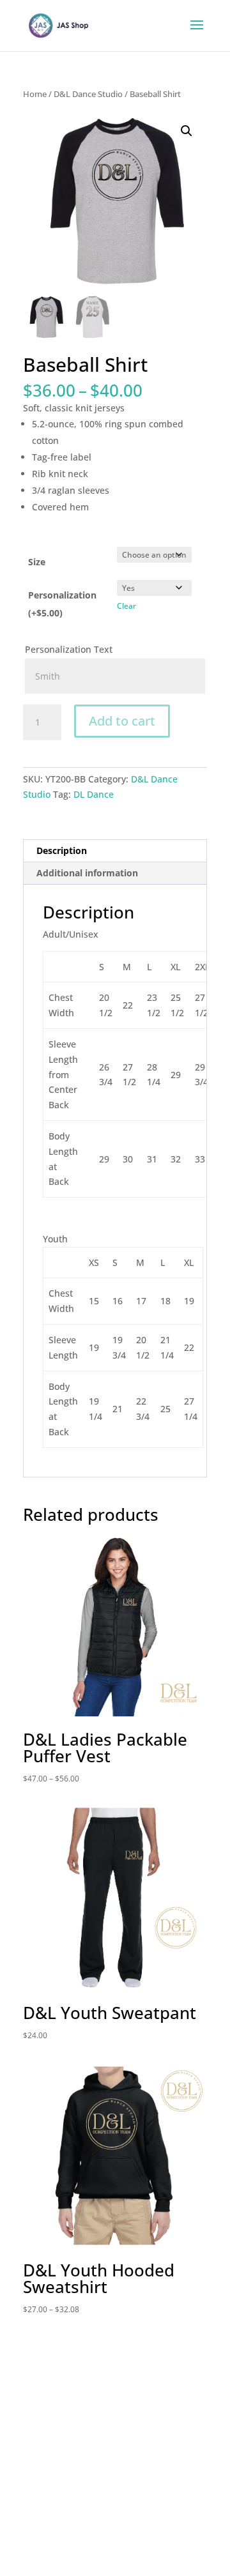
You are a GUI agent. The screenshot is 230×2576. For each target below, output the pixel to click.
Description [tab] (62, 850)
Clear (126, 606)
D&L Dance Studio (88, 94)
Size (37, 562)
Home (35, 94)
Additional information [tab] (87, 873)
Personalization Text (70, 649)
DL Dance (94, 794)
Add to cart (122, 721)
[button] (187, 131)
